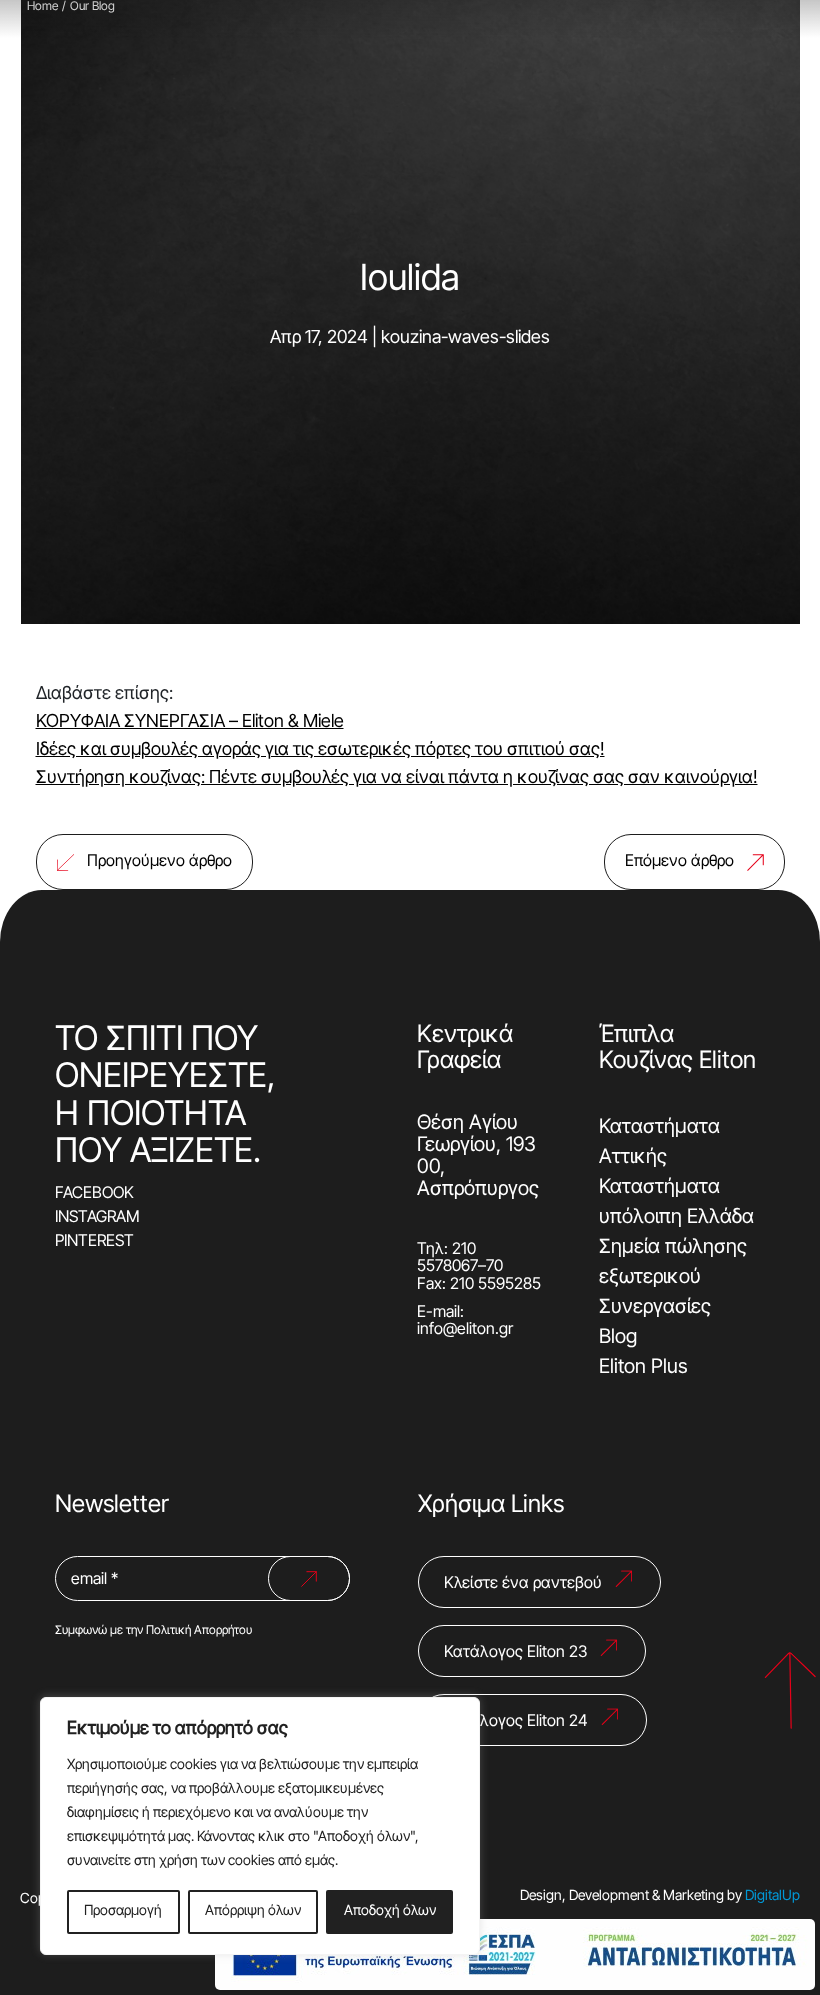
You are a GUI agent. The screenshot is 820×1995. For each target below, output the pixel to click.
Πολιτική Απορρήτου (199, 1631)
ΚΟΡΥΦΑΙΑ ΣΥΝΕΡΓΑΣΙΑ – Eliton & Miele (190, 722)
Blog (618, 1338)
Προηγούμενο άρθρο (159, 862)
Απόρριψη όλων (253, 1911)
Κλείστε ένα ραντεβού (523, 1584)
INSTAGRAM (97, 1218)
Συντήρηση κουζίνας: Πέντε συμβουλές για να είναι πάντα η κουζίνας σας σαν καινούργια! (397, 778)
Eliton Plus (643, 1368)
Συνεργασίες (655, 1308)
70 (494, 1267)
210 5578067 (447, 1259)
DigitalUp (772, 1896)
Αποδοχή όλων (390, 1911)
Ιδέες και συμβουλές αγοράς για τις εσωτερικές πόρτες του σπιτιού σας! (320, 750)
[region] (260, 1826)
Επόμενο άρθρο (679, 862)
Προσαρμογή (123, 1911)
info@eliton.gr (465, 1330)
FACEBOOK (94, 1194)
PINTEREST (94, 1242)
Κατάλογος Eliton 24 (516, 1722)
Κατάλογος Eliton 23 (515, 1653)
